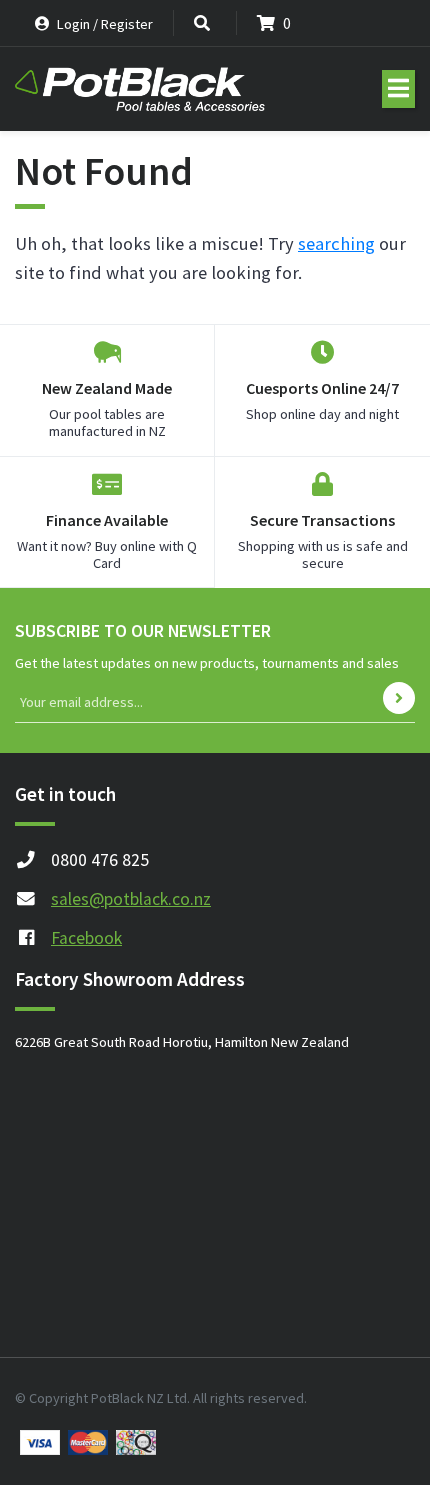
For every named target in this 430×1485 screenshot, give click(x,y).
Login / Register (103, 24)
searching (336, 243)
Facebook (86, 938)
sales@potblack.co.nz (131, 899)
